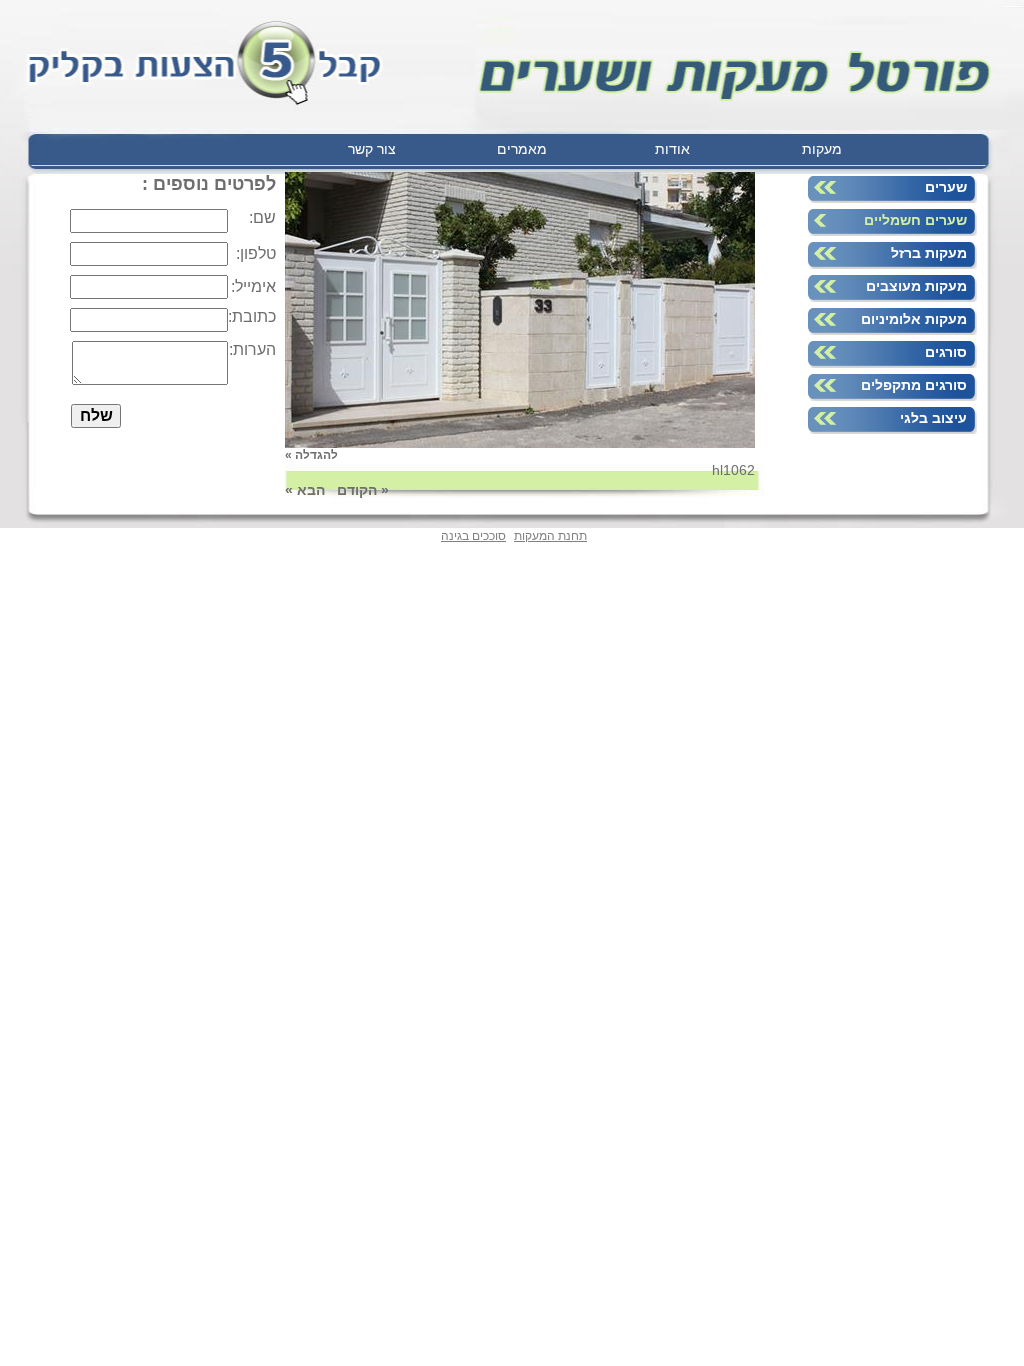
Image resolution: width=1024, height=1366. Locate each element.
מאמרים (522, 149)
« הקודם (363, 490)
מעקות (822, 149)
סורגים (946, 352)
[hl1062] (520, 443)
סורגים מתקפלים (914, 385)
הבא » (305, 490)
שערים (946, 187)
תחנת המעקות (550, 536)
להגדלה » (311, 455)
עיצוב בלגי (933, 418)
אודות (672, 149)
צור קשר (372, 149)
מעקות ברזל (929, 253)
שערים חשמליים (915, 220)
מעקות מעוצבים (916, 286)
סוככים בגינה (473, 536)
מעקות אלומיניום (914, 319)
